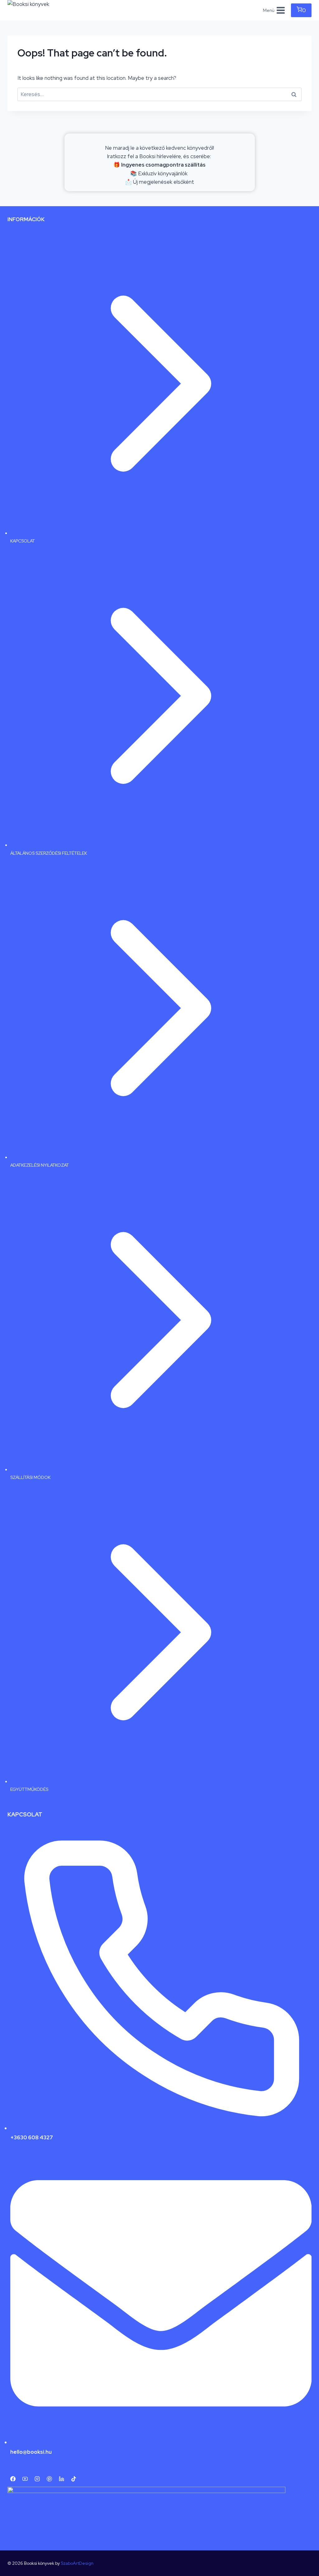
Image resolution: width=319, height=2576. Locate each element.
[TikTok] (74, 2479)
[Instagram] (37, 2479)
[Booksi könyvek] (34, 10)
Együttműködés (29, 1789)
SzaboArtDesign (77, 2563)
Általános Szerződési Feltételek (49, 853)
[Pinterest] (49, 2479)
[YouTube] (25, 2479)
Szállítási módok (30, 1477)
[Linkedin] (61, 2479)
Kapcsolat (23, 541)
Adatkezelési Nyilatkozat (40, 1165)
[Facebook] (13, 2479)
